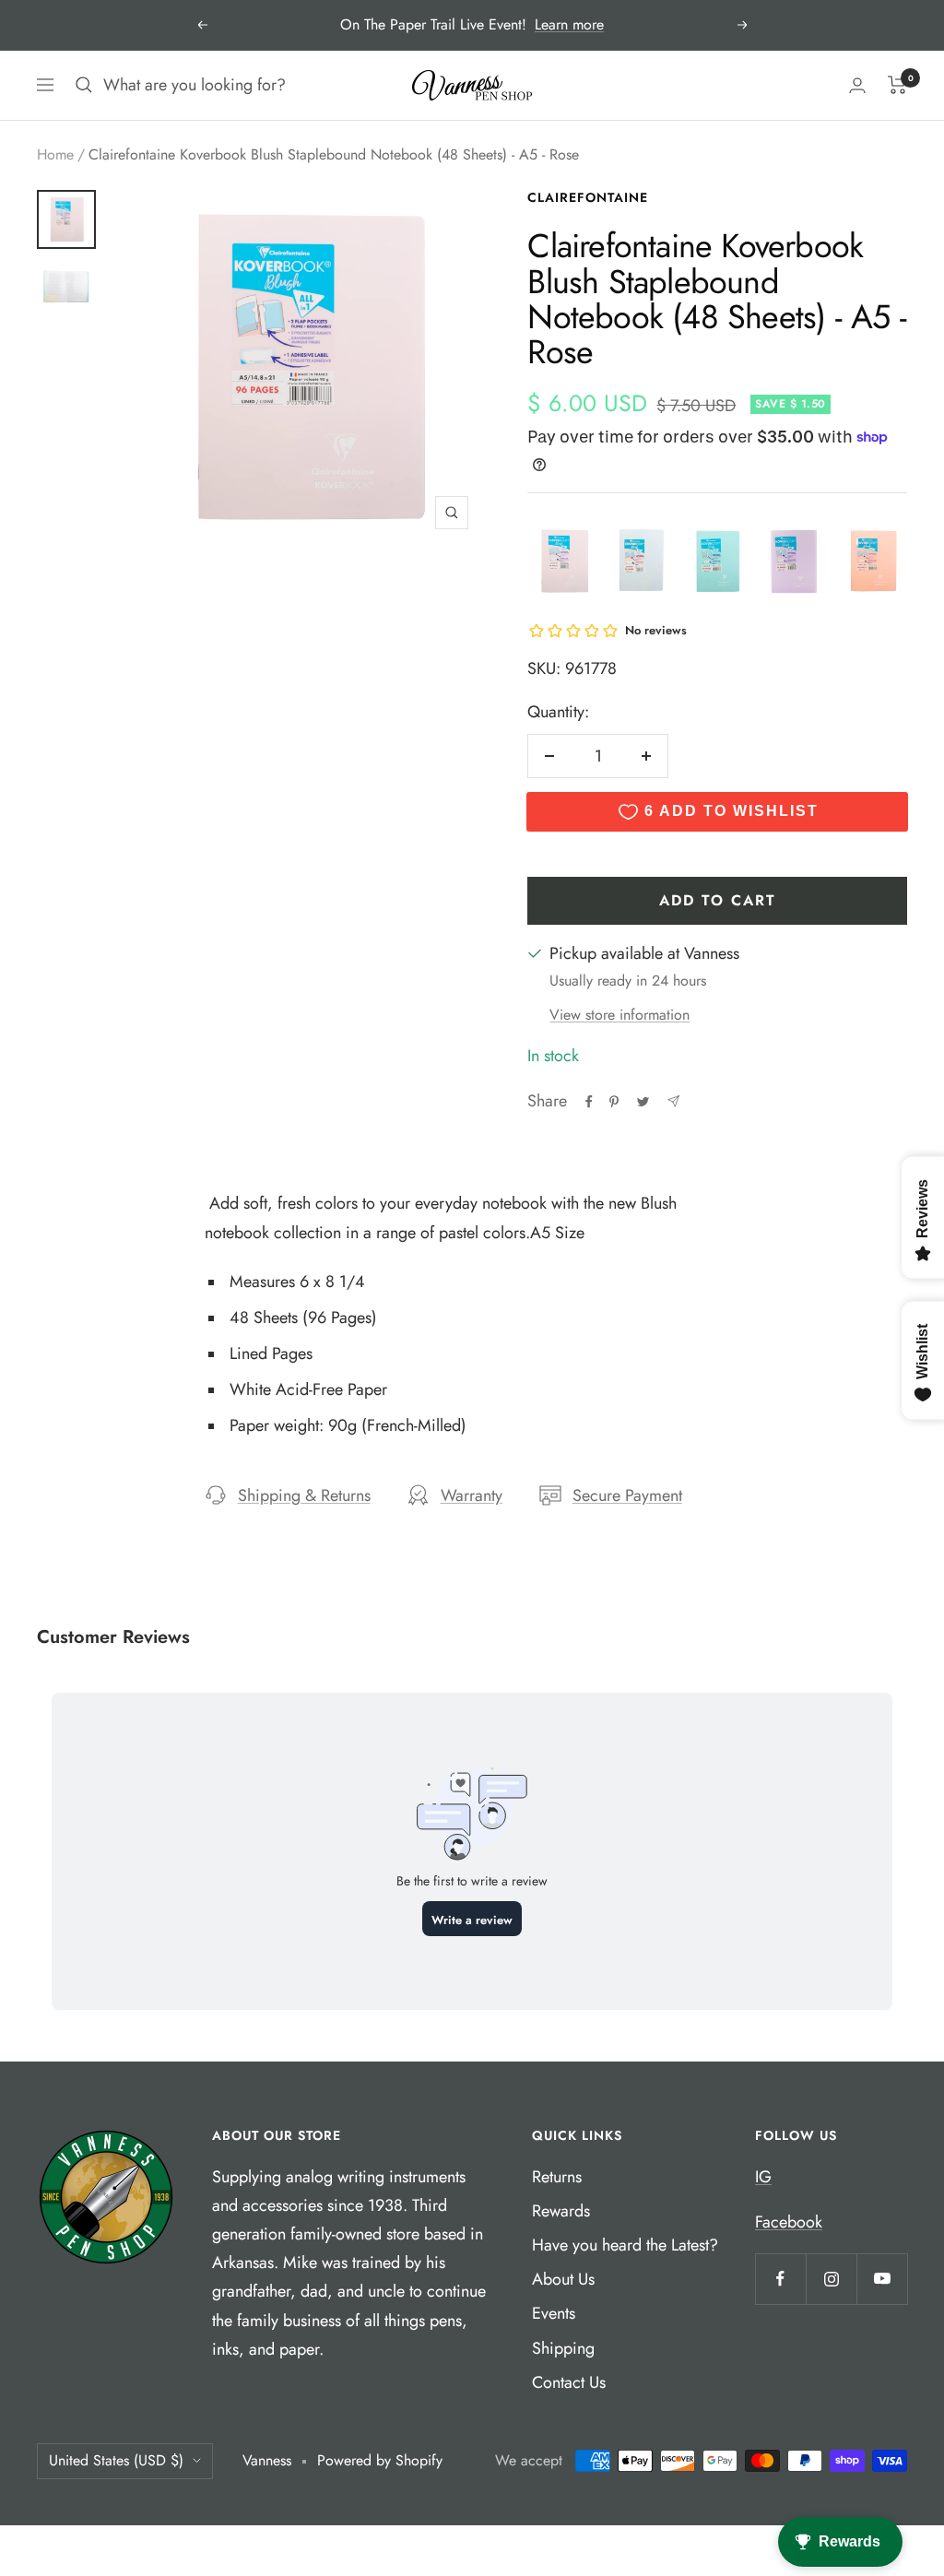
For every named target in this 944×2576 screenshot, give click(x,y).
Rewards (561, 2211)
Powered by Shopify (380, 2460)
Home (55, 154)
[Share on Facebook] (589, 1102)
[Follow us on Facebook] (780, 2279)
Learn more (569, 24)
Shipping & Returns (304, 1495)
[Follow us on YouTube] (882, 2279)
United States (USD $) (116, 2460)
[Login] (857, 85)
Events (554, 2313)
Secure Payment (627, 1495)
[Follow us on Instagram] (831, 2279)
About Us (563, 2279)
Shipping (563, 2348)
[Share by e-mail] (673, 1101)
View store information (619, 1015)
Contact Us (569, 2382)
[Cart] (897, 85)
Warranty (472, 1495)
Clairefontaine (588, 197)
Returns (557, 2177)
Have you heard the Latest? (625, 2245)
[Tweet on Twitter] (643, 1102)
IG (763, 2177)
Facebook (789, 2222)
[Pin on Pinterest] (614, 1102)
